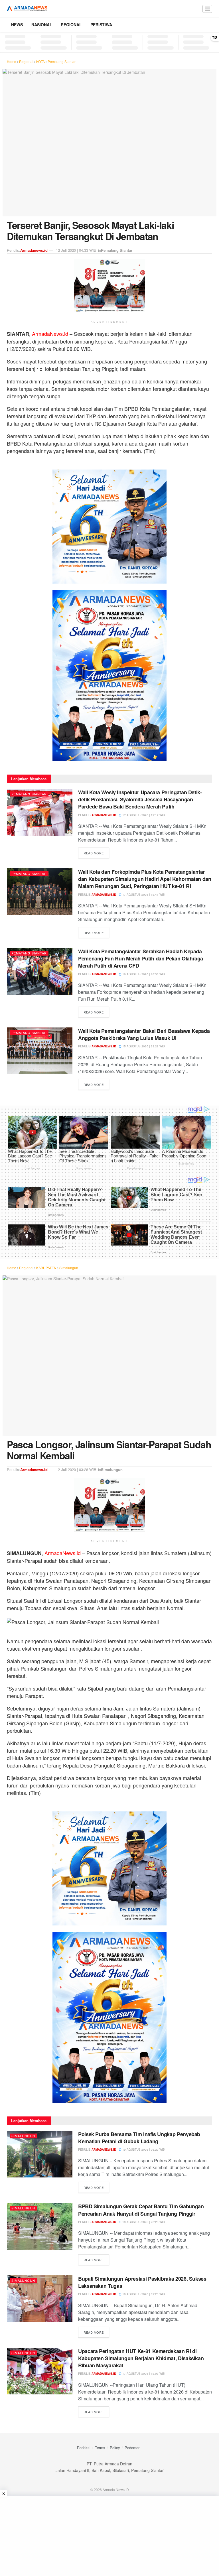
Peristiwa (101, 25)
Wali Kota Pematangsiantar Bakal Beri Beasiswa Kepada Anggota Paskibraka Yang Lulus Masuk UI (144, 1034)
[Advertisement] (109, 2536)
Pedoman (132, 2448)
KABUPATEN (46, 1268)
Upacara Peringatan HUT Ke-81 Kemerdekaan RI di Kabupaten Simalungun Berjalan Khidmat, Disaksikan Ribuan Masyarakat (141, 2358)
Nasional (42, 25)
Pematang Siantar (62, 61)
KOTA (40, 61)
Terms (100, 2448)
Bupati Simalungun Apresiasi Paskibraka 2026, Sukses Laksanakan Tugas (142, 2282)
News (17, 25)
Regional (71, 25)
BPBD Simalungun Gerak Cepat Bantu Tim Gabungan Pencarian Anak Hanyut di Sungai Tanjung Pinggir (141, 2210)
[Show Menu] (207, 9)
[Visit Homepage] (27, 9)
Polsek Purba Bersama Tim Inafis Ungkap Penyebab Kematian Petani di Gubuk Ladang (139, 2138)
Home (12, 61)
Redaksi (84, 2448)
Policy (115, 2448)
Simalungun (69, 1268)
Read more (96, 853)
